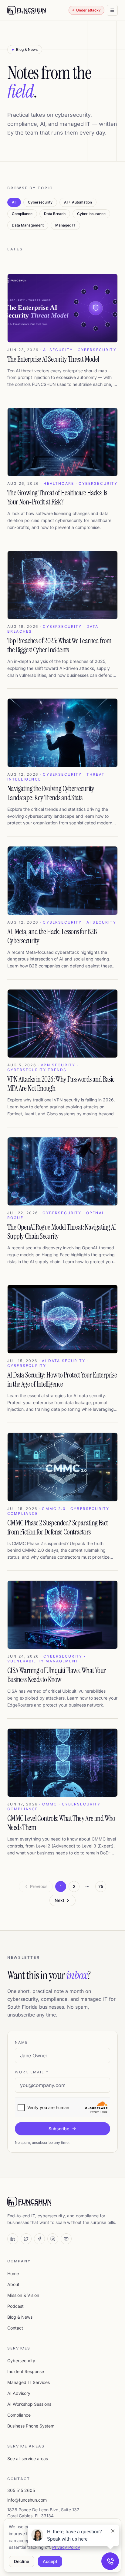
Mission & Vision (23, 2295)
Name (22, 2042)
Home (13, 2273)
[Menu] (112, 10)
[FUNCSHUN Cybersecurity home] (27, 10)
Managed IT (65, 225)
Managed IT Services (29, 2382)
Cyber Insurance (91, 214)
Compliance (22, 214)
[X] (26, 2239)
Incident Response (26, 2371)
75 (101, 1886)
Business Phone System (31, 2426)
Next (59, 1900)
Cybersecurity (40, 202)
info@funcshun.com (27, 2500)
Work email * (32, 2072)
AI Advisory (19, 2393)
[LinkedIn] (13, 2239)
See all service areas (28, 2459)
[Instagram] (53, 2239)
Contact (15, 2328)
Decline (22, 2561)
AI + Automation (78, 202)
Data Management (28, 225)
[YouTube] (66, 2239)
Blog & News (20, 2317)
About (13, 2284)
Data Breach (55, 214)
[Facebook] (39, 2239)
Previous (39, 1886)
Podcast (15, 2306)
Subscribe (59, 2129)
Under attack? (88, 10)
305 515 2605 (21, 2490)
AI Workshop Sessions (29, 2404)
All (14, 202)
